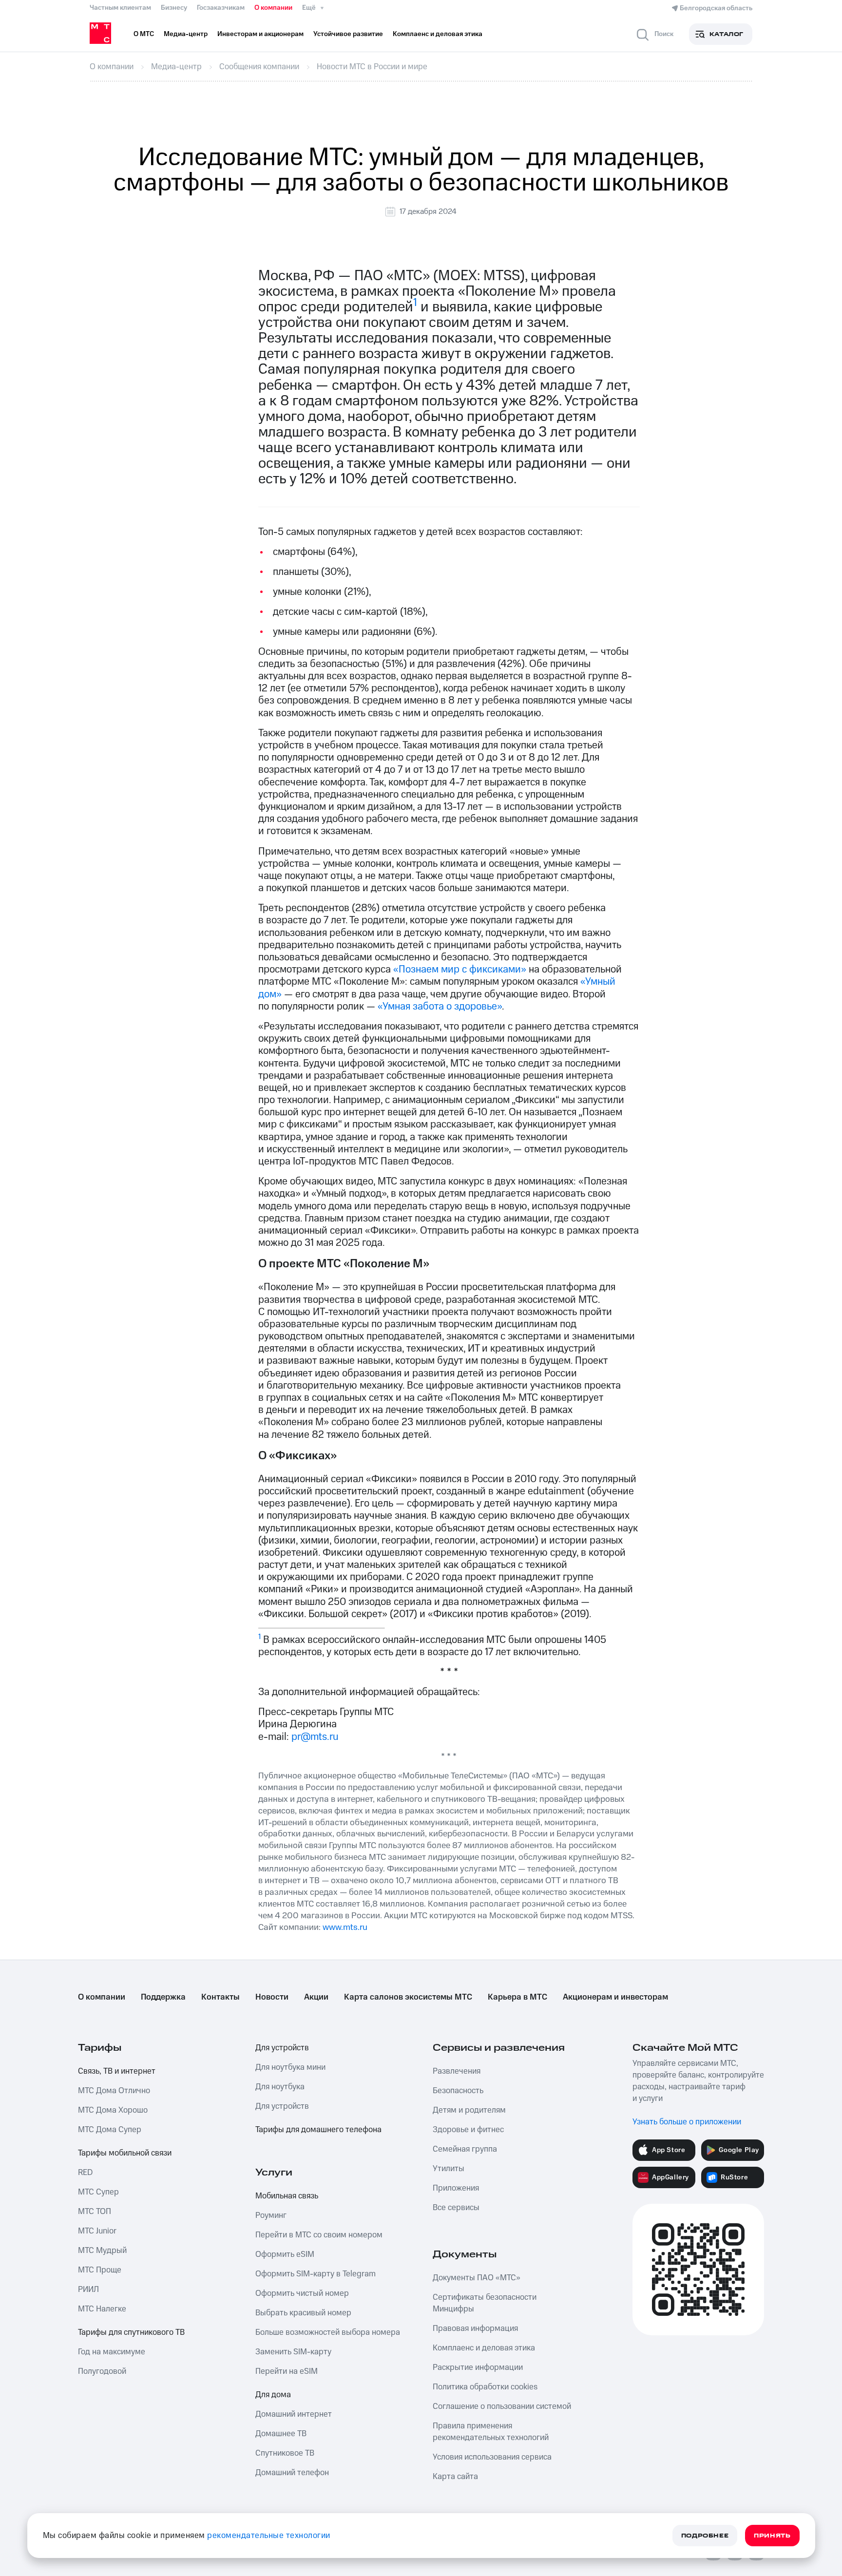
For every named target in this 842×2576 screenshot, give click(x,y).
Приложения (456, 2188)
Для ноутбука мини (290, 2067)
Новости (272, 1997)
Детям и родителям (469, 2110)
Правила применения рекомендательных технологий (491, 2432)
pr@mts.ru (315, 1737)
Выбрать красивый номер (303, 2313)
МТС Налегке (102, 2309)
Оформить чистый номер (302, 2293)
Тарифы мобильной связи (125, 2153)
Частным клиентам (120, 8)
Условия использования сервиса (492, 2457)
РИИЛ (88, 2290)
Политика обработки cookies (485, 2387)
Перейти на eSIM (287, 2371)
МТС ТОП (95, 2212)
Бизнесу (174, 8)
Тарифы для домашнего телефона (318, 2130)
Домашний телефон (292, 2473)
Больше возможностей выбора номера (328, 2332)
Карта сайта (455, 2477)
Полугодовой (102, 2371)
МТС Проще (100, 2270)
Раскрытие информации (478, 2367)
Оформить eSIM (285, 2254)
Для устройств (282, 2048)
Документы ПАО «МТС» (477, 2278)
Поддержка (163, 1997)
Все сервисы (456, 2208)
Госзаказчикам (221, 8)
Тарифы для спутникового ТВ (131, 2332)
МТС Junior (97, 2231)
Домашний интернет (294, 2414)
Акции (316, 1997)
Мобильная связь (287, 2196)
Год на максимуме (112, 2352)
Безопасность (458, 2091)
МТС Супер (98, 2192)
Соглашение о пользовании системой (502, 2406)
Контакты (220, 1997)
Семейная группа (465, 2149)
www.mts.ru (345, 1927)
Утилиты (449, 2169)
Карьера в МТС (517, 1997)
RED (85, 2173)
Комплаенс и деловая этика (484, 2348)
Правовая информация (475, 2328)
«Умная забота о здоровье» (440, 1006)
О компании (273, 8)
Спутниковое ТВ (285, 2453)
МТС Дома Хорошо (113, 2110)
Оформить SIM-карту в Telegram (316, 2274)
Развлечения (457, 2071)
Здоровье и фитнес (468, 2130)
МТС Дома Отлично (114, 2091)
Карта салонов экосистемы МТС (408, 1997)
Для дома (273, 2395)
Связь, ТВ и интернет (117, 2071)
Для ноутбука (280, 2087)
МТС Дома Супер (110, 2130)
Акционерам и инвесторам (615, 1997)
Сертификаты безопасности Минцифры (485, 2303)
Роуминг (271, 2215)
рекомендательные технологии (269, 2536)
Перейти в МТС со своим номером (319, 2235)
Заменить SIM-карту (293, 2352)
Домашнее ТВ (281, 2434)
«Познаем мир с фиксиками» (460, 969)
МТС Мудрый (102, 2251)
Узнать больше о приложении (687, 2122)
